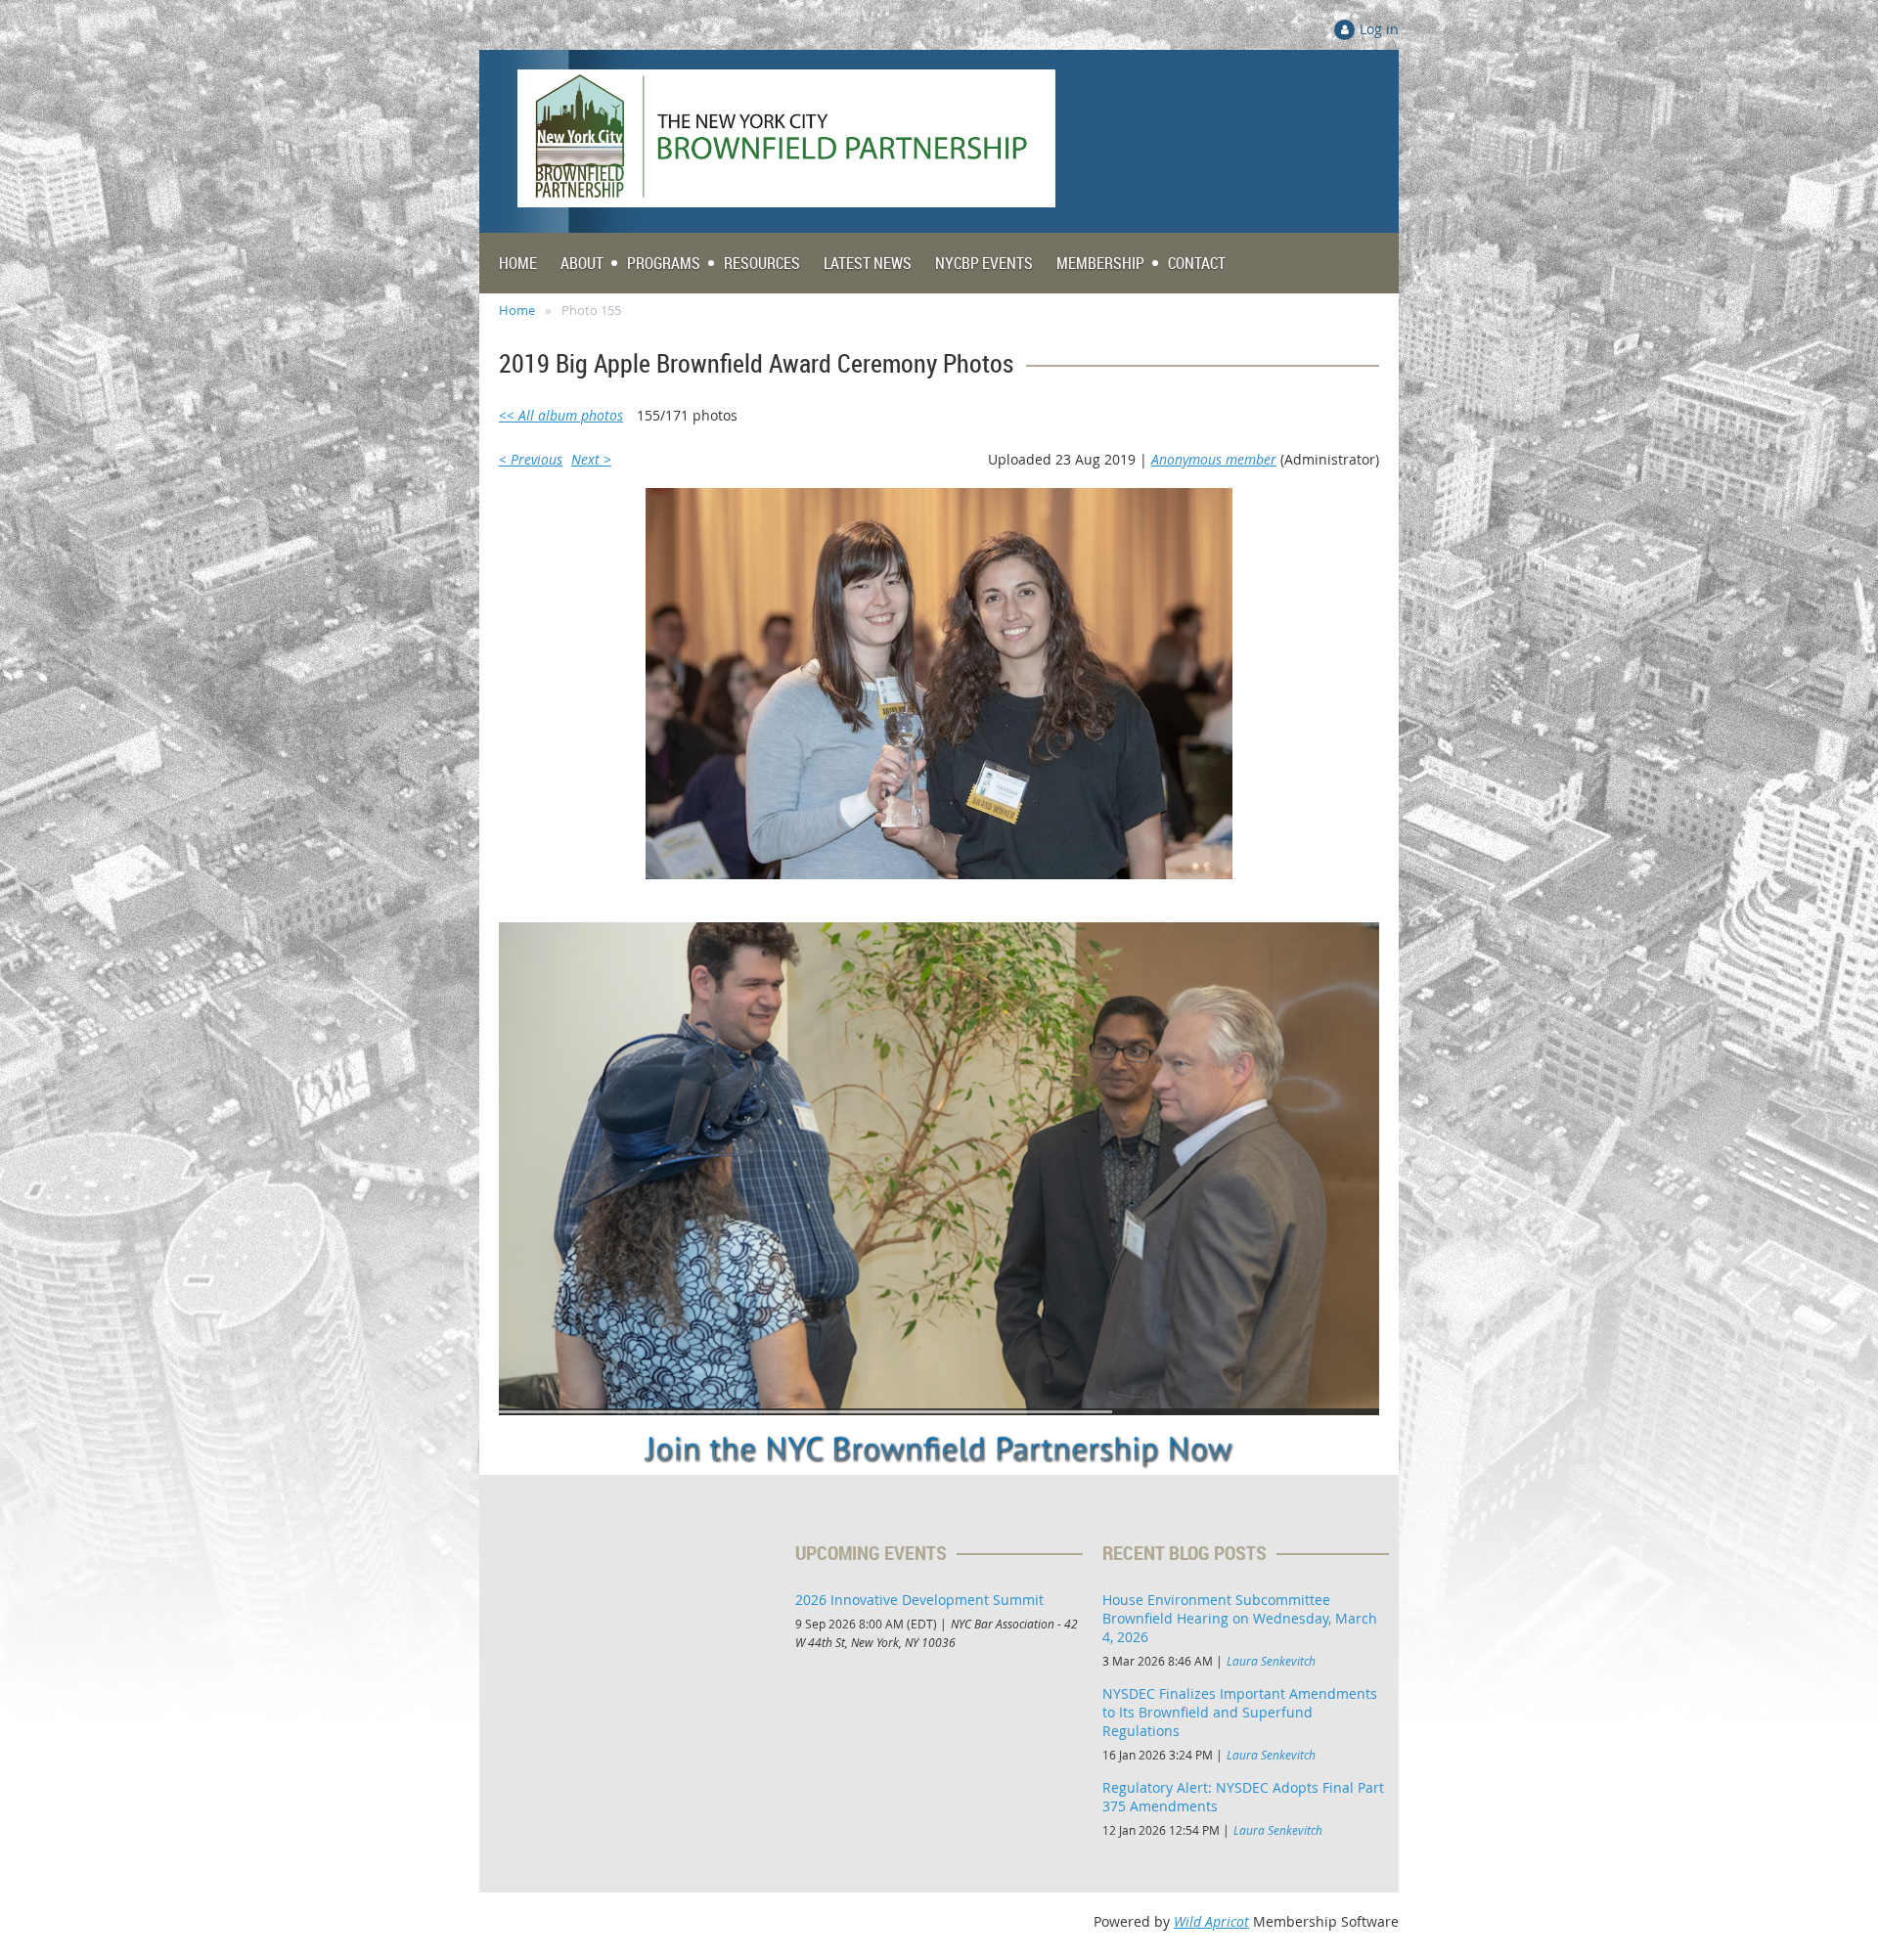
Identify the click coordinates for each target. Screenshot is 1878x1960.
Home (517, 310)
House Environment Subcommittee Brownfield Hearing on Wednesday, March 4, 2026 (1240, 1618)
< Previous (531, 459)
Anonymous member (1214, 459)
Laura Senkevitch (1271, 1661)
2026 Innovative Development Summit (919, 1600)
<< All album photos (561, 415)
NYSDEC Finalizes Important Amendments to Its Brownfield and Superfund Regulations (1240, 1712)
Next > (591, 459)
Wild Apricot (1211, 1921)
